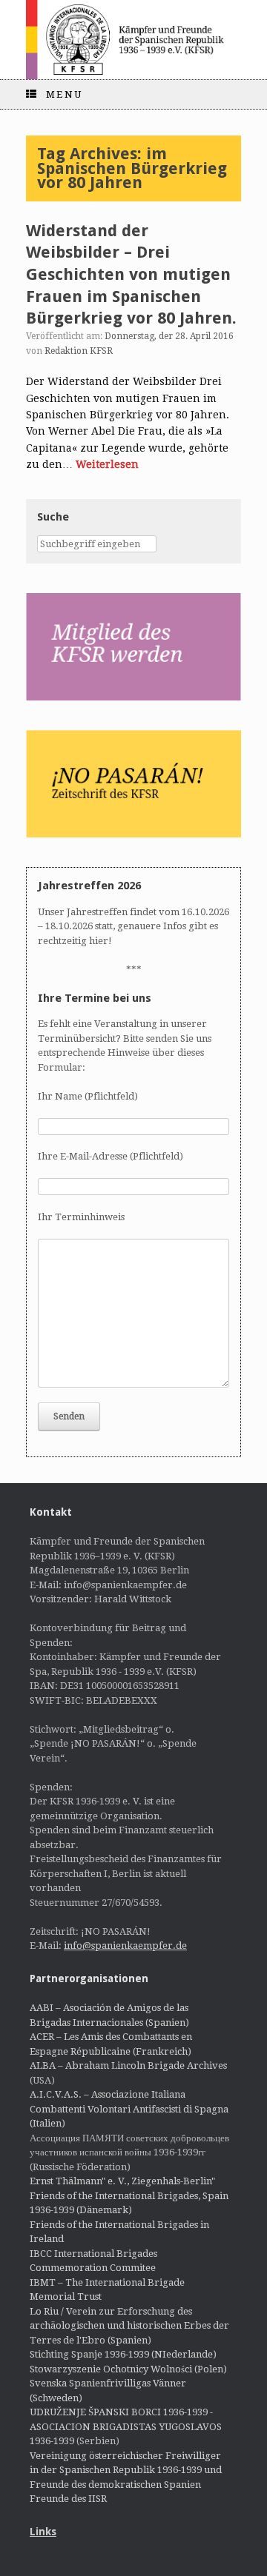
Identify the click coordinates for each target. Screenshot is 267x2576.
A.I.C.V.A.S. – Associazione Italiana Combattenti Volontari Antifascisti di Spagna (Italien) (129, 2109)
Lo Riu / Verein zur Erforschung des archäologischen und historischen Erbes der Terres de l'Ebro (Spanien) (129, 2326)
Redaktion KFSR (79, 351)
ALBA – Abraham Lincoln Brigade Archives (128, 2065)
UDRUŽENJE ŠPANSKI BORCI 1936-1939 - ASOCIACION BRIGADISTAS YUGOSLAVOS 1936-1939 (126, 2426)
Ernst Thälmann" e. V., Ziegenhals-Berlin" (122, 2181)
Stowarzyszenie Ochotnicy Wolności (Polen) (128, 2369)
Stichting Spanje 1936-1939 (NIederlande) (123, 2354)
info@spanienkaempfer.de (125, 1946)
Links (43, 2532)
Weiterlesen (107, 464)
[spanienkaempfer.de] (133, 40)
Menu (65, 94)
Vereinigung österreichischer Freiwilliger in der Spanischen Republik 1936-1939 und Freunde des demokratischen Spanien (126, 2470)
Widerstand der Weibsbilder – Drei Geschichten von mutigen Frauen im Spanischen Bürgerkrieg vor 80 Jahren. (131, 275)
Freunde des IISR (68, 2499)
